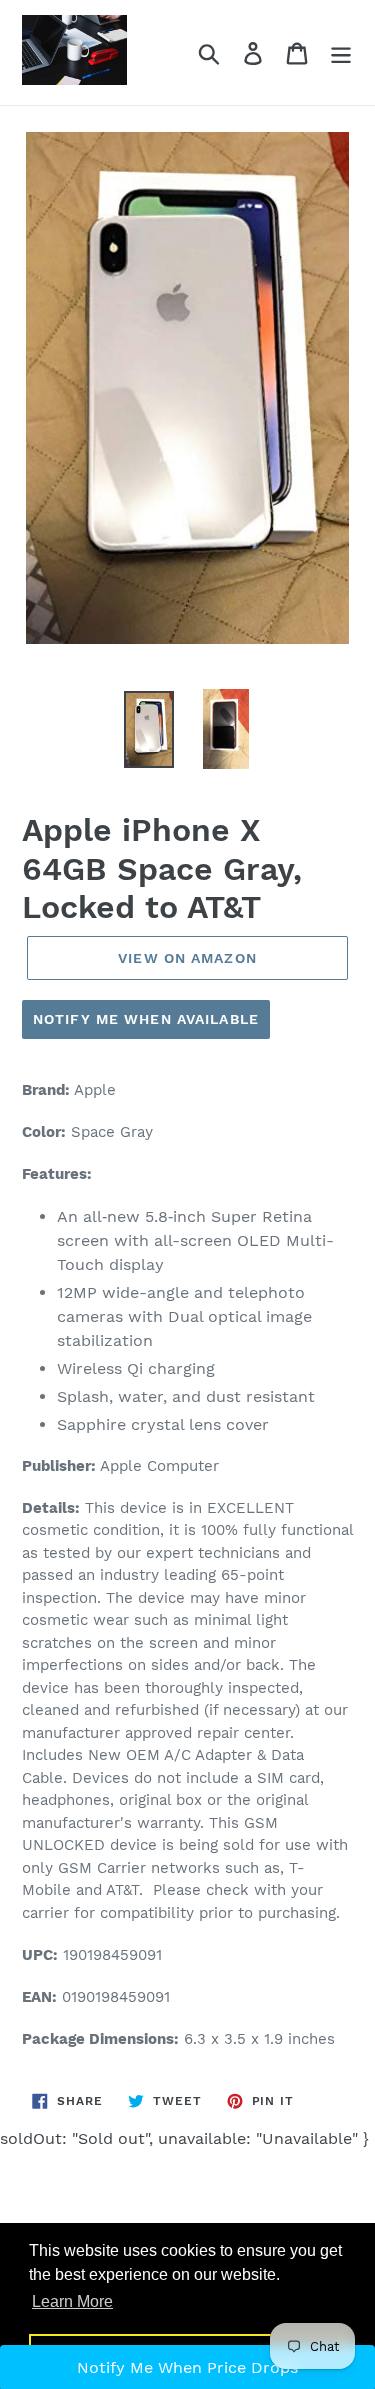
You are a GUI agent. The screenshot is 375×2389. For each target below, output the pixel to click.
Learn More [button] (72, 2301)
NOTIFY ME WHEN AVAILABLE (146, 1019)
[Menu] (341, 52)
